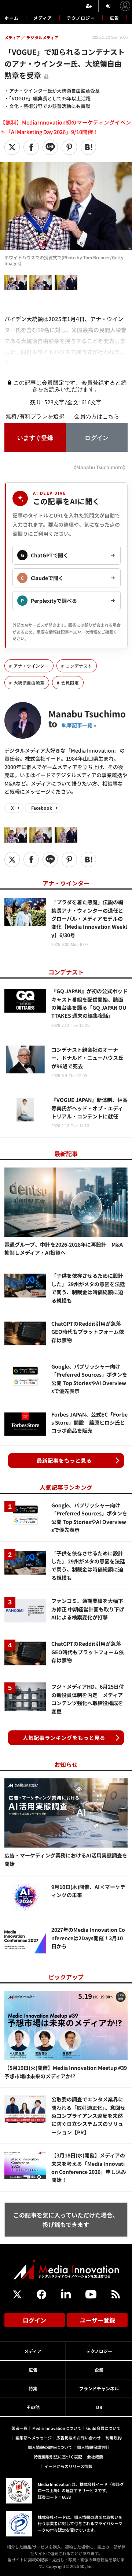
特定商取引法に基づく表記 (58, 2457)
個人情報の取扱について (50, 2447)
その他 (33, 2407)
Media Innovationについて (57, 2428)
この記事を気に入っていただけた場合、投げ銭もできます (66, 2220)
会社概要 (95, 2457)
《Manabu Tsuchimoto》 (100, 467)
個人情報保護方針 (93, 2447)
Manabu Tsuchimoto (87, 718)
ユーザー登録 (98, 2320)
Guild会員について (103, 2428)
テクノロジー (81, 18)
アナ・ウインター (31, 666)
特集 (33, 2388)
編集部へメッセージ (34, 2438)
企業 (99, 2370)
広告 (114, 18)
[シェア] (31, 147)
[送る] (50, 147)
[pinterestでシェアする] (69, 147)
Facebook (42, 808)
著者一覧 (19, 2428)
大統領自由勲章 (29, 683)
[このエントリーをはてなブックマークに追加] (88, 147)
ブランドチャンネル (99, 2388)
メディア (43, 18)
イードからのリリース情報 (68, 2466)
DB (99, 2407)
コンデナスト (79, 666)
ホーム (12, 18)
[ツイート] (12, 147)
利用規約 (114, 2438)
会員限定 (70, 683)
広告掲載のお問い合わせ (79, 2438)
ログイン (34, 2320)
